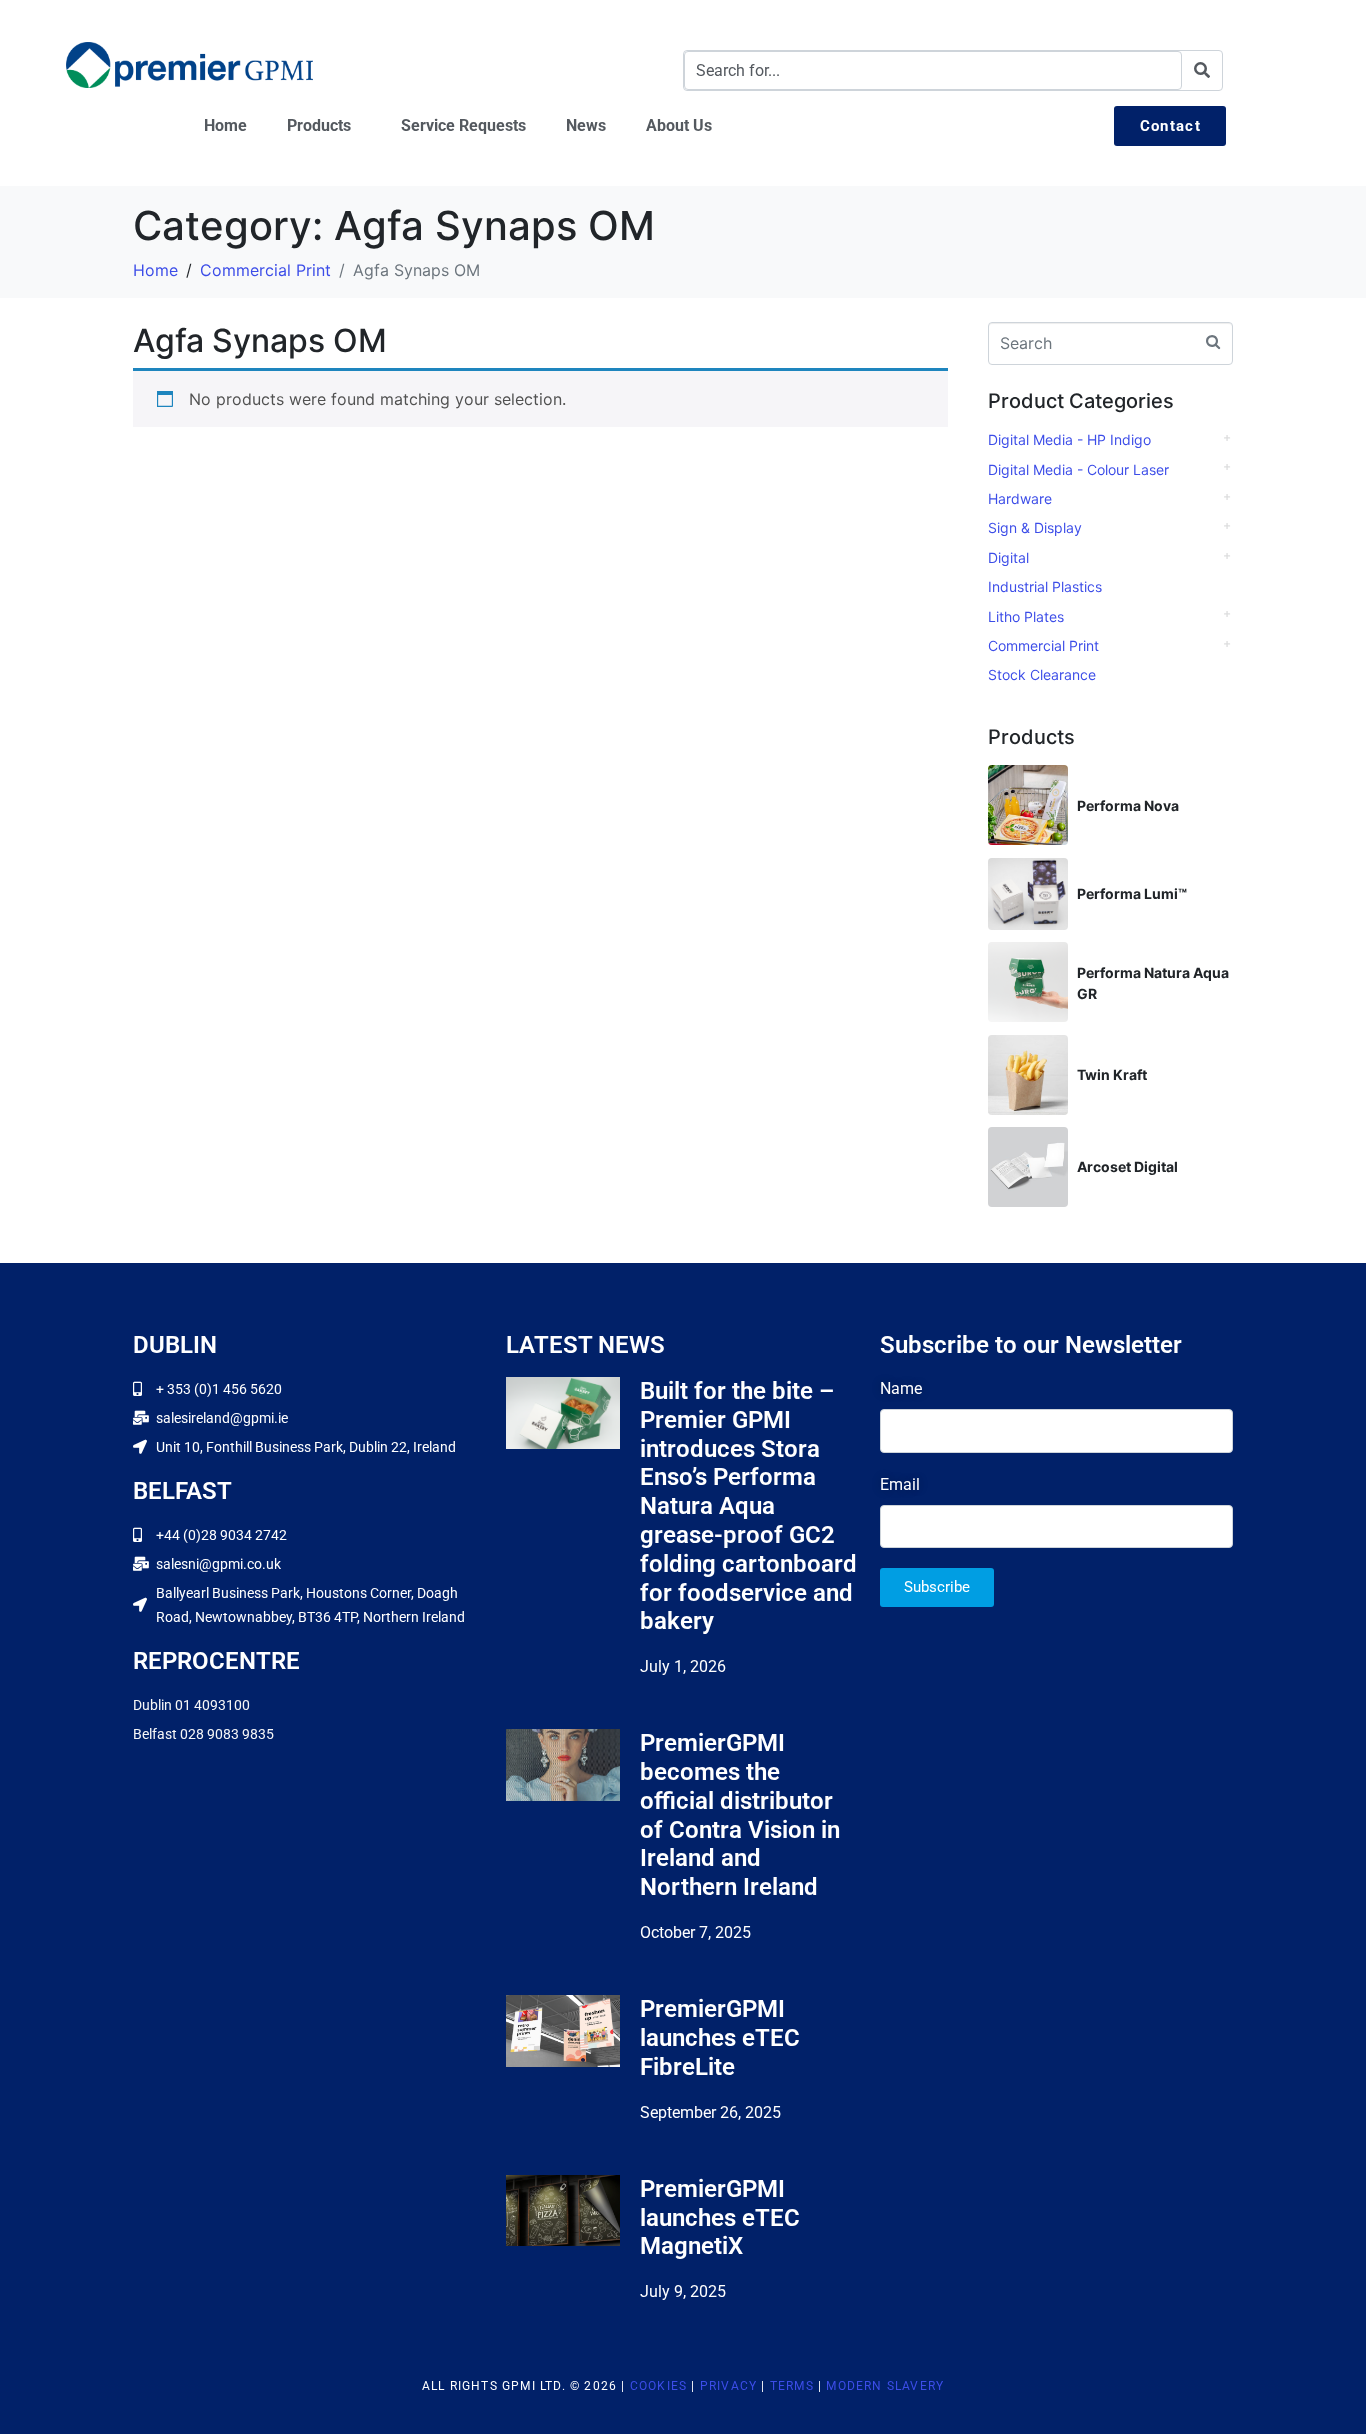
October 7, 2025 (695, 1932)
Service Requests (463, 125)
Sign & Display (1035, 527)
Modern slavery (885, 2386)
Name (901, 1388)
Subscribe (937, 1587)
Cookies (658, 2386)
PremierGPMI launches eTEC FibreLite (720, 2038)
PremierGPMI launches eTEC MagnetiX (720, 2218)
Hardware (1020, 498)
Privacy (728, 2386)
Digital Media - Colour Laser (1078, 469)
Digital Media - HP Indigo (1069, 439)
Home (225, 125)
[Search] (1202, 70)
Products (319, 125)
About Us (679, 125)
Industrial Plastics (1045, 586)
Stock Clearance (1042, 674)
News (586, 125)
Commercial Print (1043, 645)
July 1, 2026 (683, 1666)
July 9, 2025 (683, 2291)
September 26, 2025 (710, 2112)
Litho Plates (1026, 616)
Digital (1008, 557)
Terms (792, 2386)
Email (900, 1484)
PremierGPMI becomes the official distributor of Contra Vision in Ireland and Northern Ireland (740, 1815)
